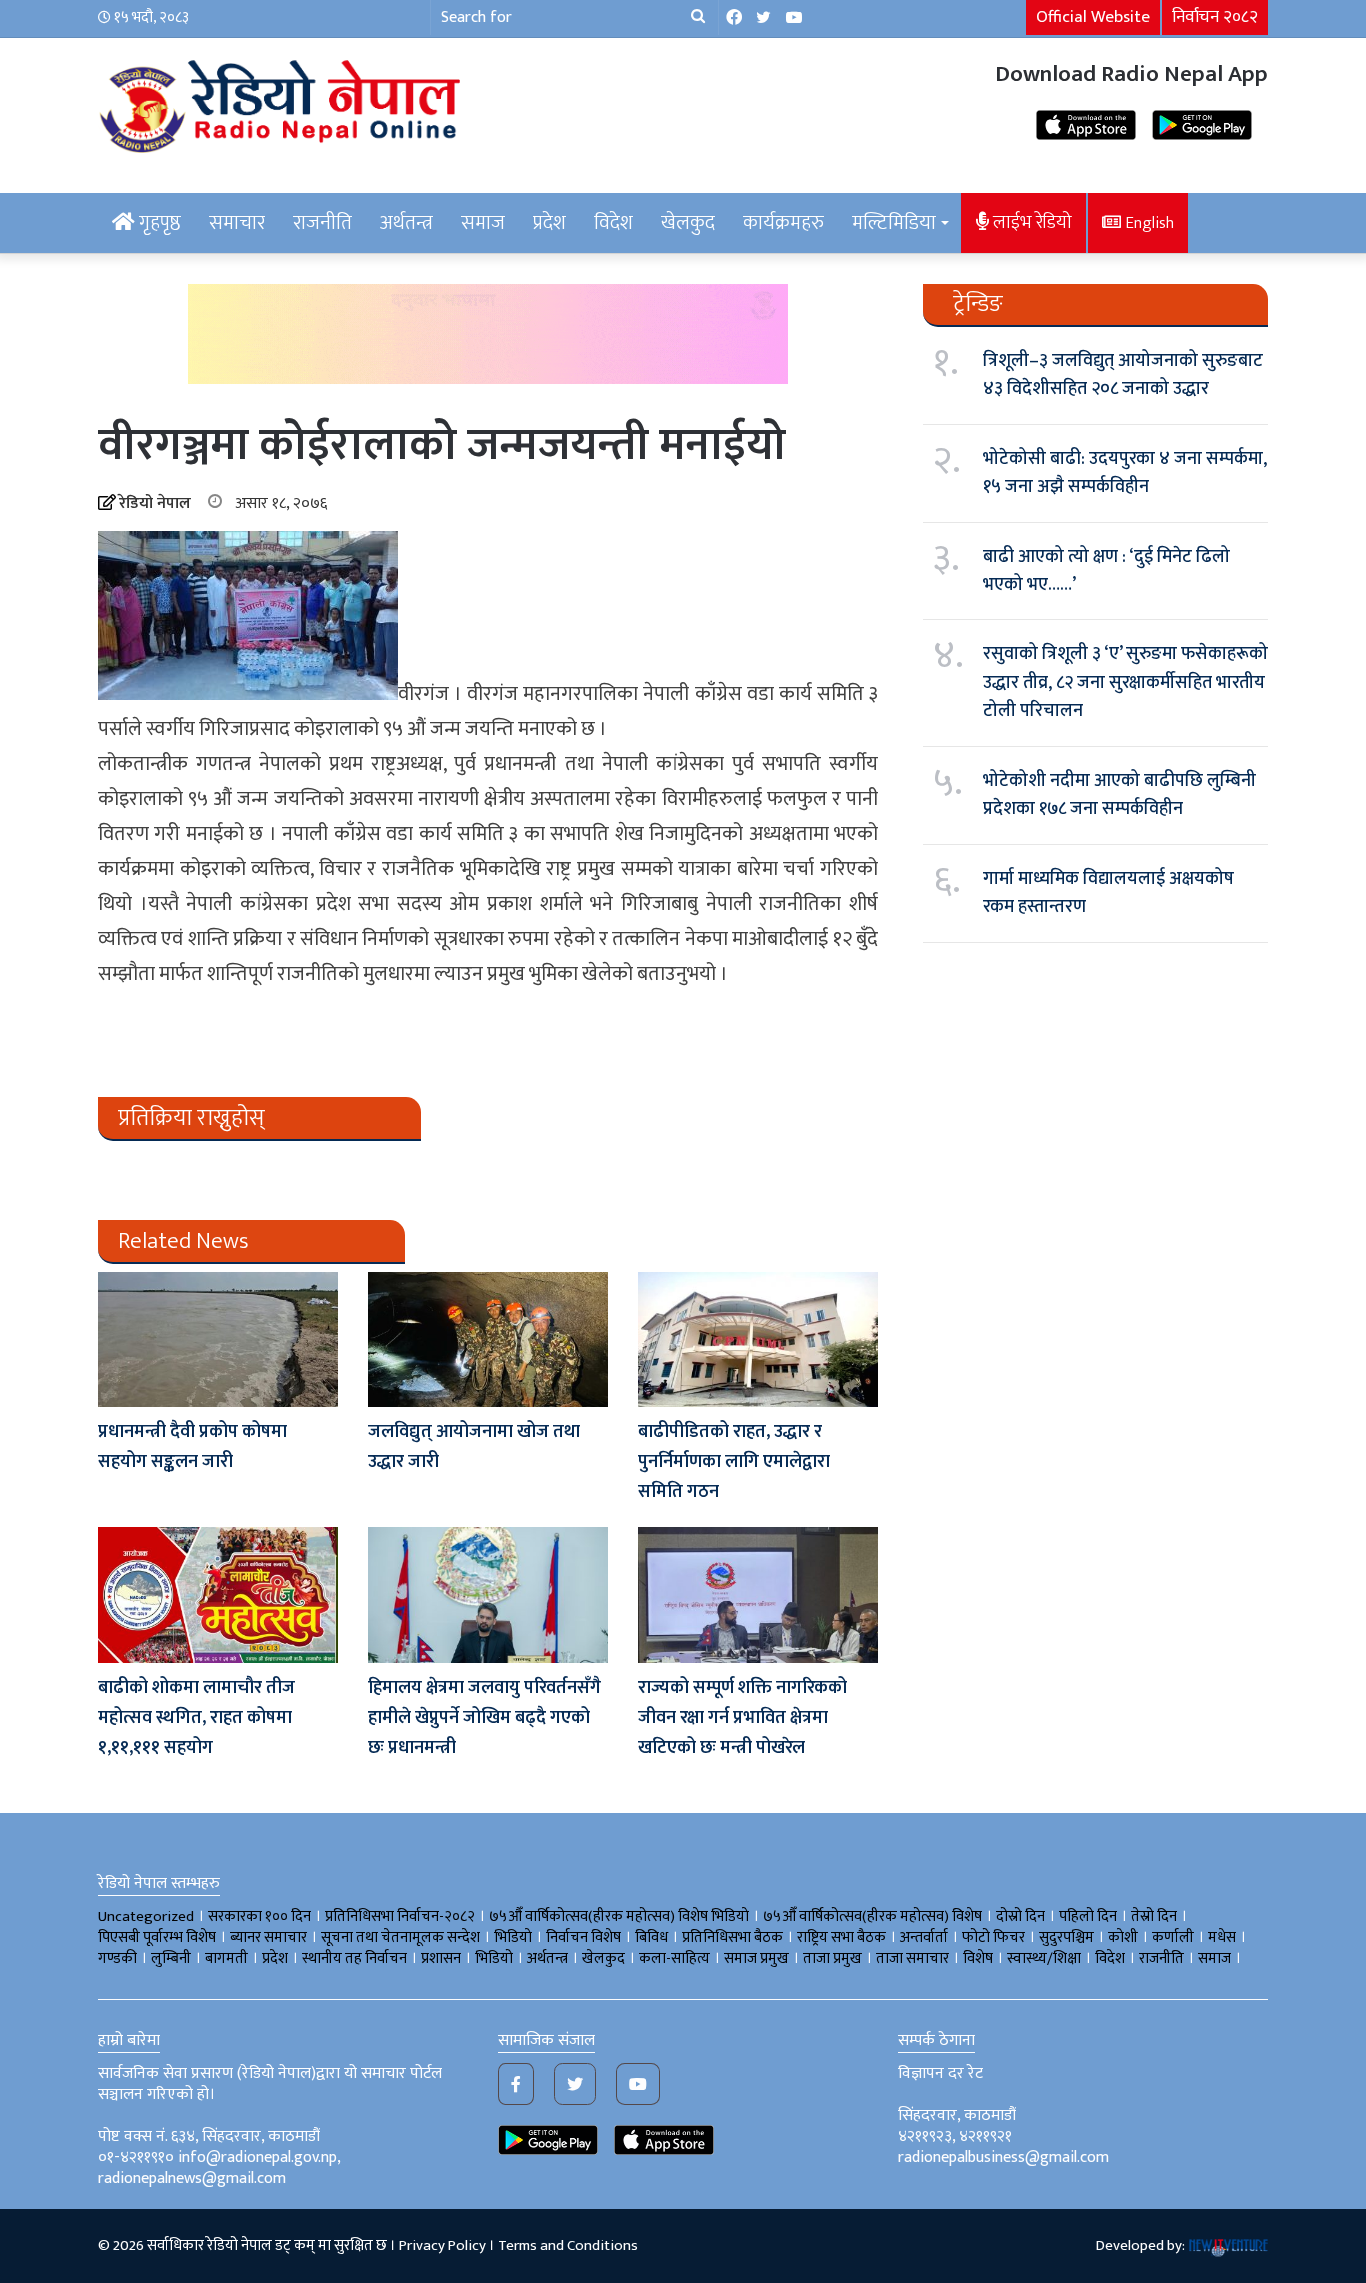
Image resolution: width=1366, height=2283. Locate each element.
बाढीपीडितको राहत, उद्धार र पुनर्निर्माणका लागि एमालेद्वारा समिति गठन (734, 1462)
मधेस (1222, 1937)
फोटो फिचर (993, 1937)
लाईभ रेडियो (1030, 222)
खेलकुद (688, 223)
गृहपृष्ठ (158, 223)
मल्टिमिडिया (894, 223)
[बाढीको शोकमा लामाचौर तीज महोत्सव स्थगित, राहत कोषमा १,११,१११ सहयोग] (218, 1594)
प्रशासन (441, 1958)
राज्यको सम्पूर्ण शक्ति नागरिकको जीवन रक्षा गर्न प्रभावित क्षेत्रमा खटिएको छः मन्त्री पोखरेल (742, 1718)
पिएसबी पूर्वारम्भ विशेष (157, 1937)
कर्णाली (1173, 1937)
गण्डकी (117, 1958)
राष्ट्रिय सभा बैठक (841, 1937)
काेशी (1123, 1937)
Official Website (1093, 17)
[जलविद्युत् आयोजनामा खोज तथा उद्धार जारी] (488, 1339)
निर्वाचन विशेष (583, 1937)
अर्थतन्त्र (406, 223)
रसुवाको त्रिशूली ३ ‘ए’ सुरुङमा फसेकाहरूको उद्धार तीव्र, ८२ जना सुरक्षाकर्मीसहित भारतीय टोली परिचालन (1125, 682)
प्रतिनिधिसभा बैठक (732, 1937)
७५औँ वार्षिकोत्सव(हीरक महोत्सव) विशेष (872, 1916)
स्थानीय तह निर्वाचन (354, 1958)
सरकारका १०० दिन (259, 1916)
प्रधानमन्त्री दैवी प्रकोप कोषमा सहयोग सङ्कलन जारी (192, 1447)
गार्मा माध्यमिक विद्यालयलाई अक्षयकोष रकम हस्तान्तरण (1108, 893)
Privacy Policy (442, 2245)
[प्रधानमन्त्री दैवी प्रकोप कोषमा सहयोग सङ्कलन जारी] (218, 1339)
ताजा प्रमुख (832, 1958)
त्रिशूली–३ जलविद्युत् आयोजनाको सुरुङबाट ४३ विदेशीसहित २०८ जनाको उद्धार (1123, 375)
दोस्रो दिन (1020, 1916)
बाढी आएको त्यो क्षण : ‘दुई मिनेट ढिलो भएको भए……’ (1106, 571)
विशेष (978, 1958)
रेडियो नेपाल (155, 503)
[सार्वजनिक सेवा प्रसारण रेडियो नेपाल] (283, 103)
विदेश (613, 223)
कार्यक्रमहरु (783, 223)
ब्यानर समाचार (268, 1937)
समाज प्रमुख (756, 1958)
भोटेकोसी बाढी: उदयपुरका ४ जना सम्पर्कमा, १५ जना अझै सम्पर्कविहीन (1125, 473)
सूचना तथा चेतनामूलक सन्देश (400, 1937)
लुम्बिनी (171, 1958)
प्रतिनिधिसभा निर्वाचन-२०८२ (400, 1916)
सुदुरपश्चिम (1066, 1937)
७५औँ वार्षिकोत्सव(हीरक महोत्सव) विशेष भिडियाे (619, 1916)
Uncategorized (146, 1916)
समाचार (237, 223)
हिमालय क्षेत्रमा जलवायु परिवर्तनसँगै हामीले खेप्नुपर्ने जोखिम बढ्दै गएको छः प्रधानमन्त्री (484, 1718)
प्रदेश (549, 223)
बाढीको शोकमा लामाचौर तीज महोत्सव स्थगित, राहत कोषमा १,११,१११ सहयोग (196, 1718)
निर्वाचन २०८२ (1215, 17)
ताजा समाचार (912, 1958)
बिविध (651, 1937)
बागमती (226, 1958)
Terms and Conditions (568, 2245)
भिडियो (494, 1958)
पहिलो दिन (1088, 1916)
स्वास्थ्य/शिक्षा (1044, 1958)
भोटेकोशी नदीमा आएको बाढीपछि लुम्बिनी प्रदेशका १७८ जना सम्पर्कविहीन (1119, 795)
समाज (483, 223)
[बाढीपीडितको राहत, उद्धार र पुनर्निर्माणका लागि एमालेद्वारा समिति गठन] (758, 1339)
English (1147, 223)
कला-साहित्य (674, 1958)
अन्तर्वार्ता (924, 1937)
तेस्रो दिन (1154, 1916)
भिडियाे (513, 1937)
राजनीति (322, 223)
